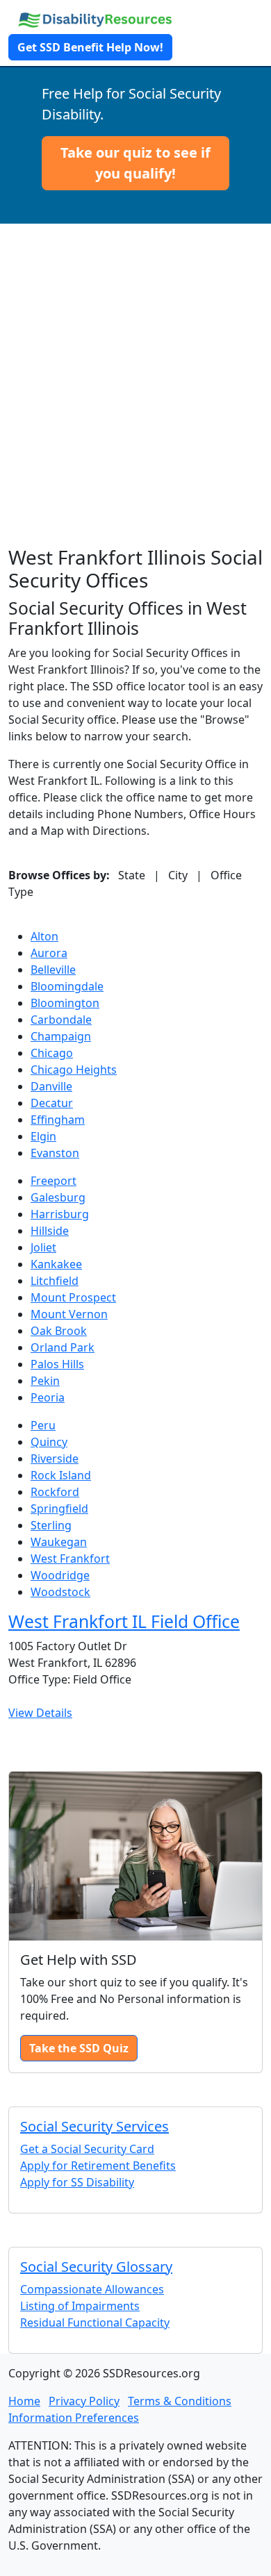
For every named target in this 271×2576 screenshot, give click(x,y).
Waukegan (59, 1542)
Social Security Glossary (96, 2267)
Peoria (48, 1397)
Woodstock (60, 1592)
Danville (51, 1086)
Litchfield (55, 1281)
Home (24, 2401)
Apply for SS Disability (77, 2182)
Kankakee (56, 1264)
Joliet (43, 1247)
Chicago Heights (74, 1070)
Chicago (52, 1053)
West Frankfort (70, 1559)
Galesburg (58, 1197)
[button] (135, 163)
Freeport (54, 1181)
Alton (44, 936)
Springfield (59, 1509)
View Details (40, 1713)
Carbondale (61, 1020)
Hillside (50, 1231)
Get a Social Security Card (87, 2149)
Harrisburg (60, 1214)
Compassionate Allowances (92, 2289)
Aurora (49, 953)
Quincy (49, 1442)
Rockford (55, 1492)
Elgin (43, 1136)
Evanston (55, 1153)
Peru (43, 1425)
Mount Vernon (69, 1314)
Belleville (53, 970)
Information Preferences (74, 2418)
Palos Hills (57, 1364)
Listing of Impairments (80, 2306)
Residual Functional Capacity (95, 2322)
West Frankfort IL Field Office (124, 1621)
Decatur (52, 1103)
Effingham (58, 1120)
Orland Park (63, 1347)
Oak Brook (59, 1331)
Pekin (45, 1381)
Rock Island (61, 1475)
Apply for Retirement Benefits (98, 2166)
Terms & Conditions (180, 2401)
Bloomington (65, 1003)
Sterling (51, 1525)
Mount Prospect (73, 1297)
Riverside (55, 1459)
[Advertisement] (135, 404)
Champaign (61, 1036)
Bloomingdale (67, 986)
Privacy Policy (84, 2401)
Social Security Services (95, 2126)
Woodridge (60, 1575)
